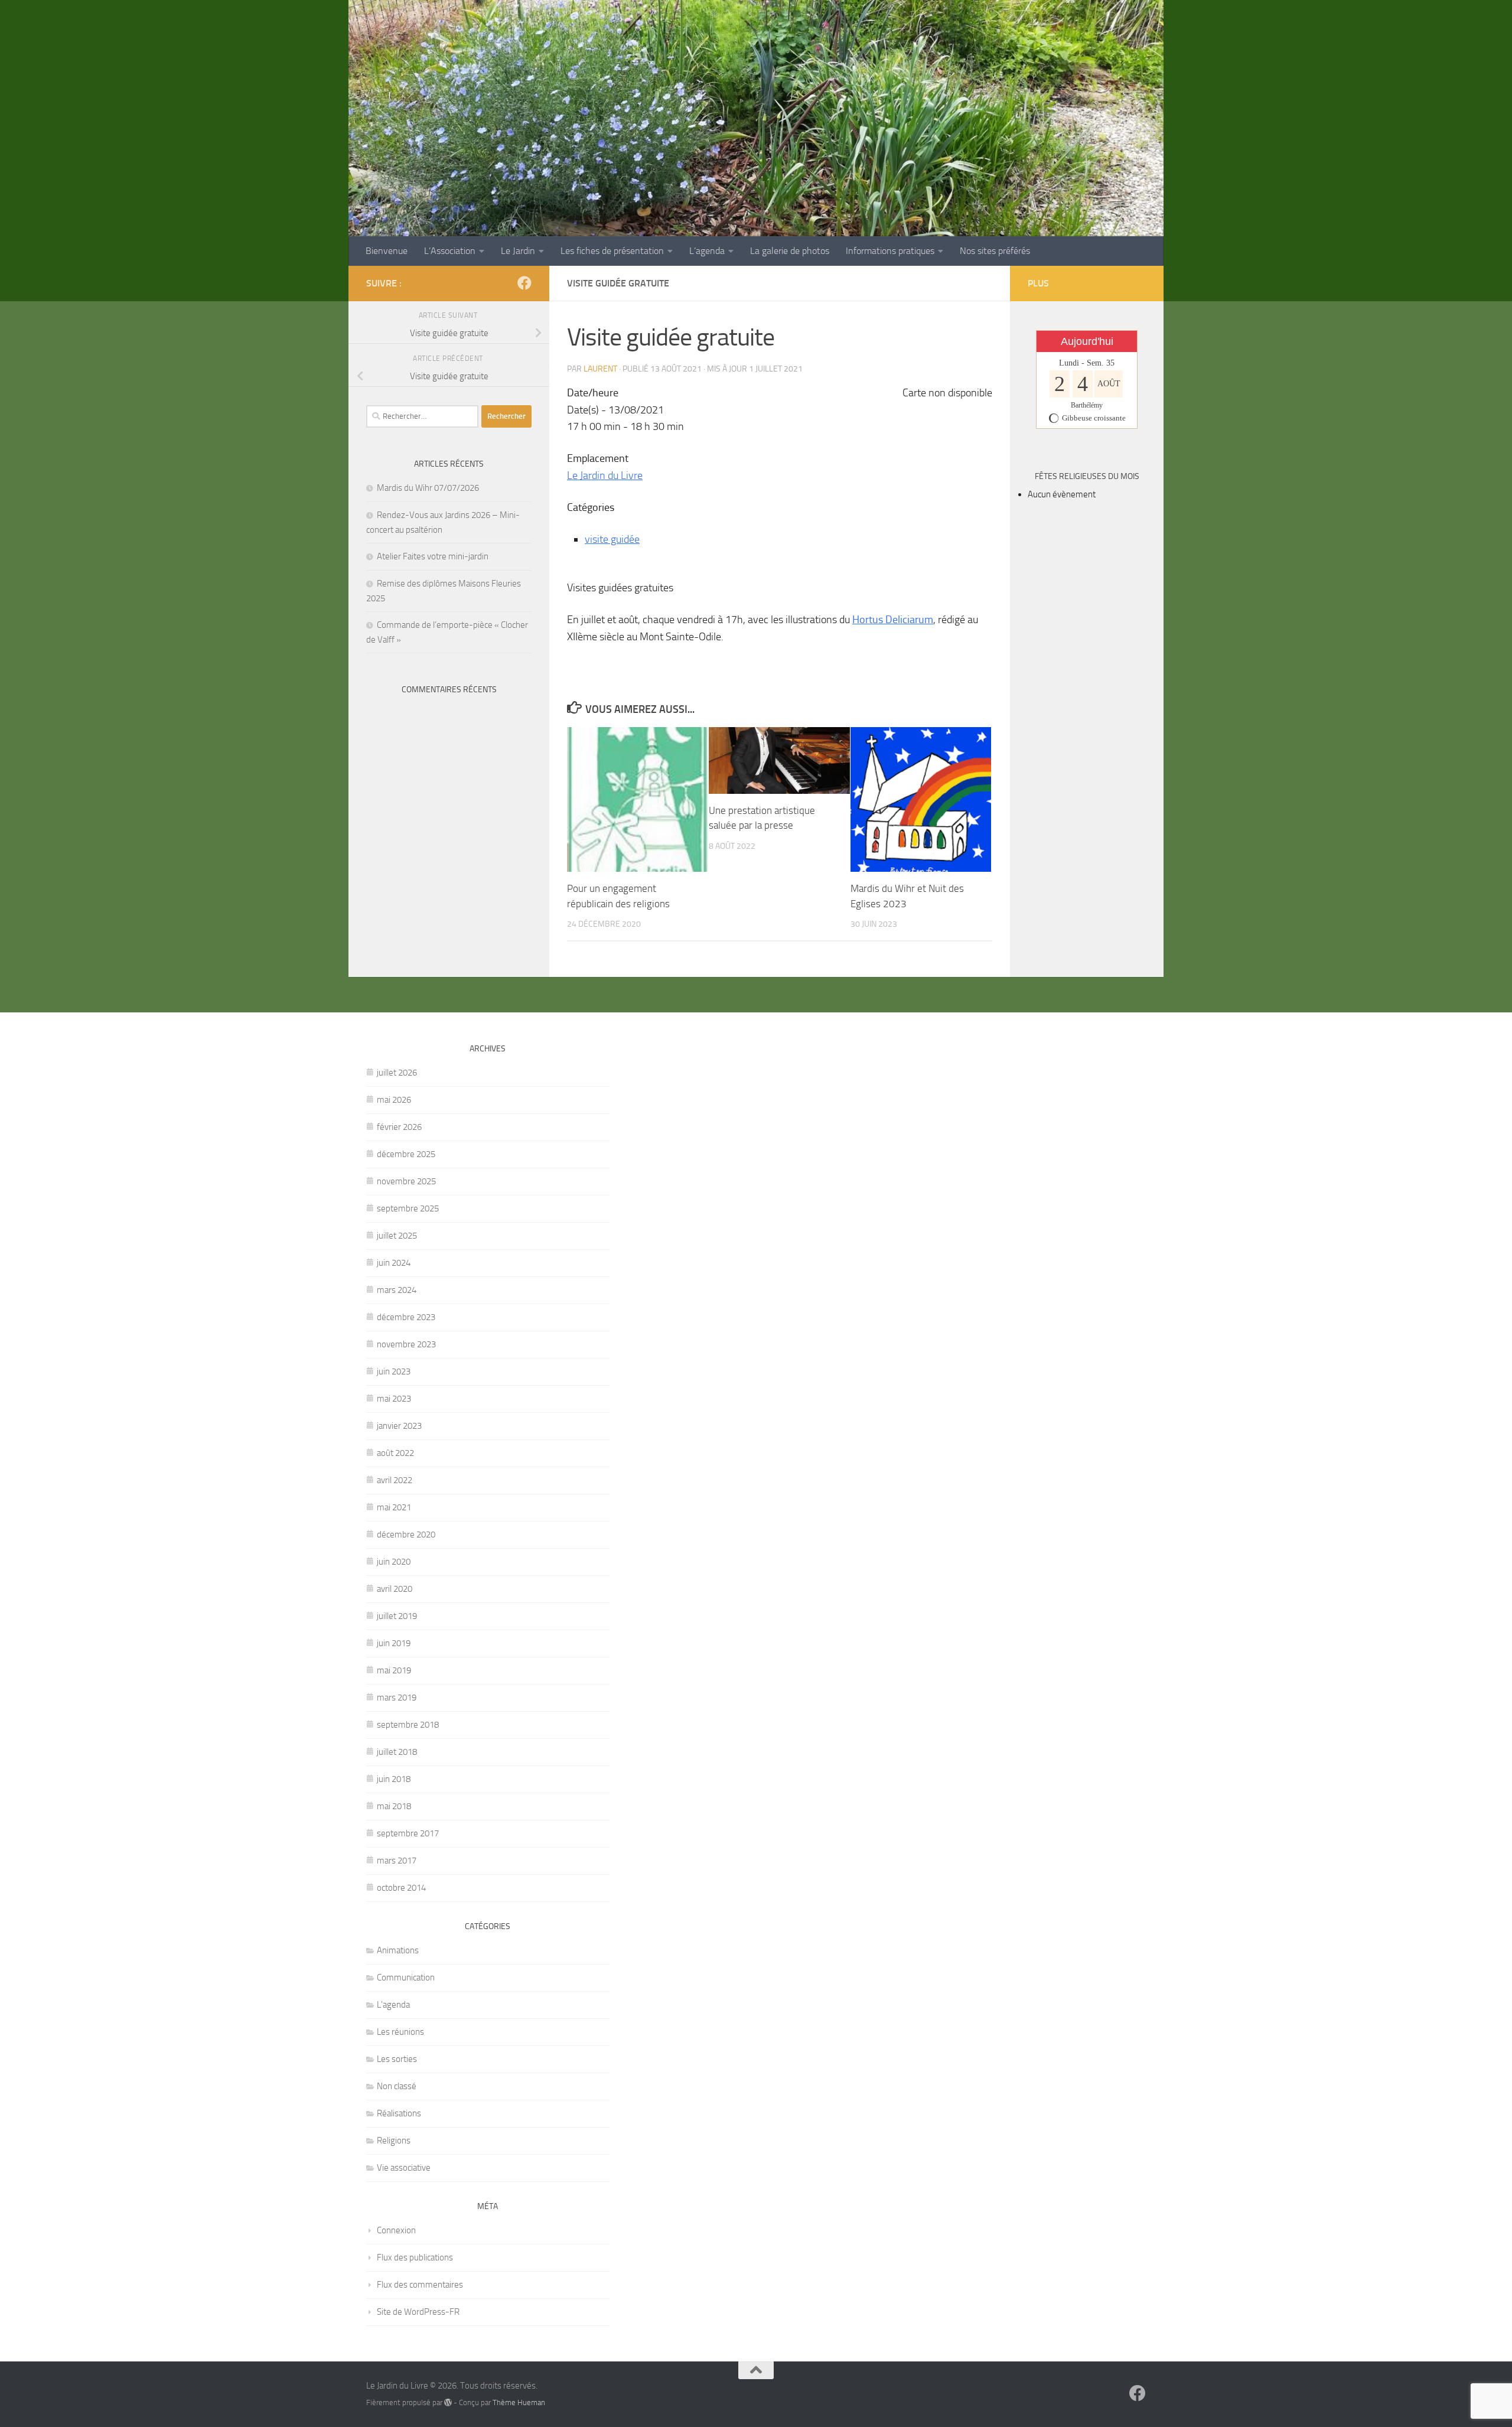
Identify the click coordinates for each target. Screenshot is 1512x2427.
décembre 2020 (406, 1535)
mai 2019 (394, 1670)
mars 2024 (397, 1290)
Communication (406, 1978)
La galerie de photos (790, 251)
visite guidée (612, 539)
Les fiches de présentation (612, 251)
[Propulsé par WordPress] (448, 2402)
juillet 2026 (397, 1073)
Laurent (600, 369)
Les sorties (397, 2059)
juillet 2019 (397, 1616)
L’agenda (707, 251)
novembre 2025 (406, 1181)
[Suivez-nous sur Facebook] (524, 283)
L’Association (450, 251)
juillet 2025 (397, 1236)
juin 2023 (394, 1372)
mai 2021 (394, 1507)
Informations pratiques (890, 251)
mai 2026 (394, 1100)
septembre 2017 (408, 1833)
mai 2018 (394, 1806)
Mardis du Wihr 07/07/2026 (428, 488)
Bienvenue (387, 251)
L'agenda (393, 2005)
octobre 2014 (401, 1888)
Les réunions (400, 2032)
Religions (394, 2141)
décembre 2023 (406, 1317)
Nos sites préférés (995, 251)
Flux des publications (415, 2257)
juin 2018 (394, 1779)
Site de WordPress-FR (418, 2312)
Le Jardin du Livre (605, 475)
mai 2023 (394, 1399)
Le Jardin (518, 251)
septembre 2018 (408, 1725)
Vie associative (404, 2168)
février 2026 (399, 1127)
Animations (398, 1950)
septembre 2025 (408, 1208)
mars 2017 (397, 1861)
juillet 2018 (397, 1752)
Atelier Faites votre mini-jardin (433, 556)
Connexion (396, 2230)
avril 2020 (395, 1589)
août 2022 (395, 1453)
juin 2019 (394, 1643)
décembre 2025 (406, 1154)
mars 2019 (397, 1698)
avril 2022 (395, 1480)
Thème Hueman (519, 2402)
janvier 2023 (399, 1426)
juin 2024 (394, 1263)
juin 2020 (394, 1562)
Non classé (397, 2086)
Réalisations (399, 2113)
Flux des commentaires (420, 2285)
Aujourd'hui (1087, 341)
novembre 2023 (406, 1344)
